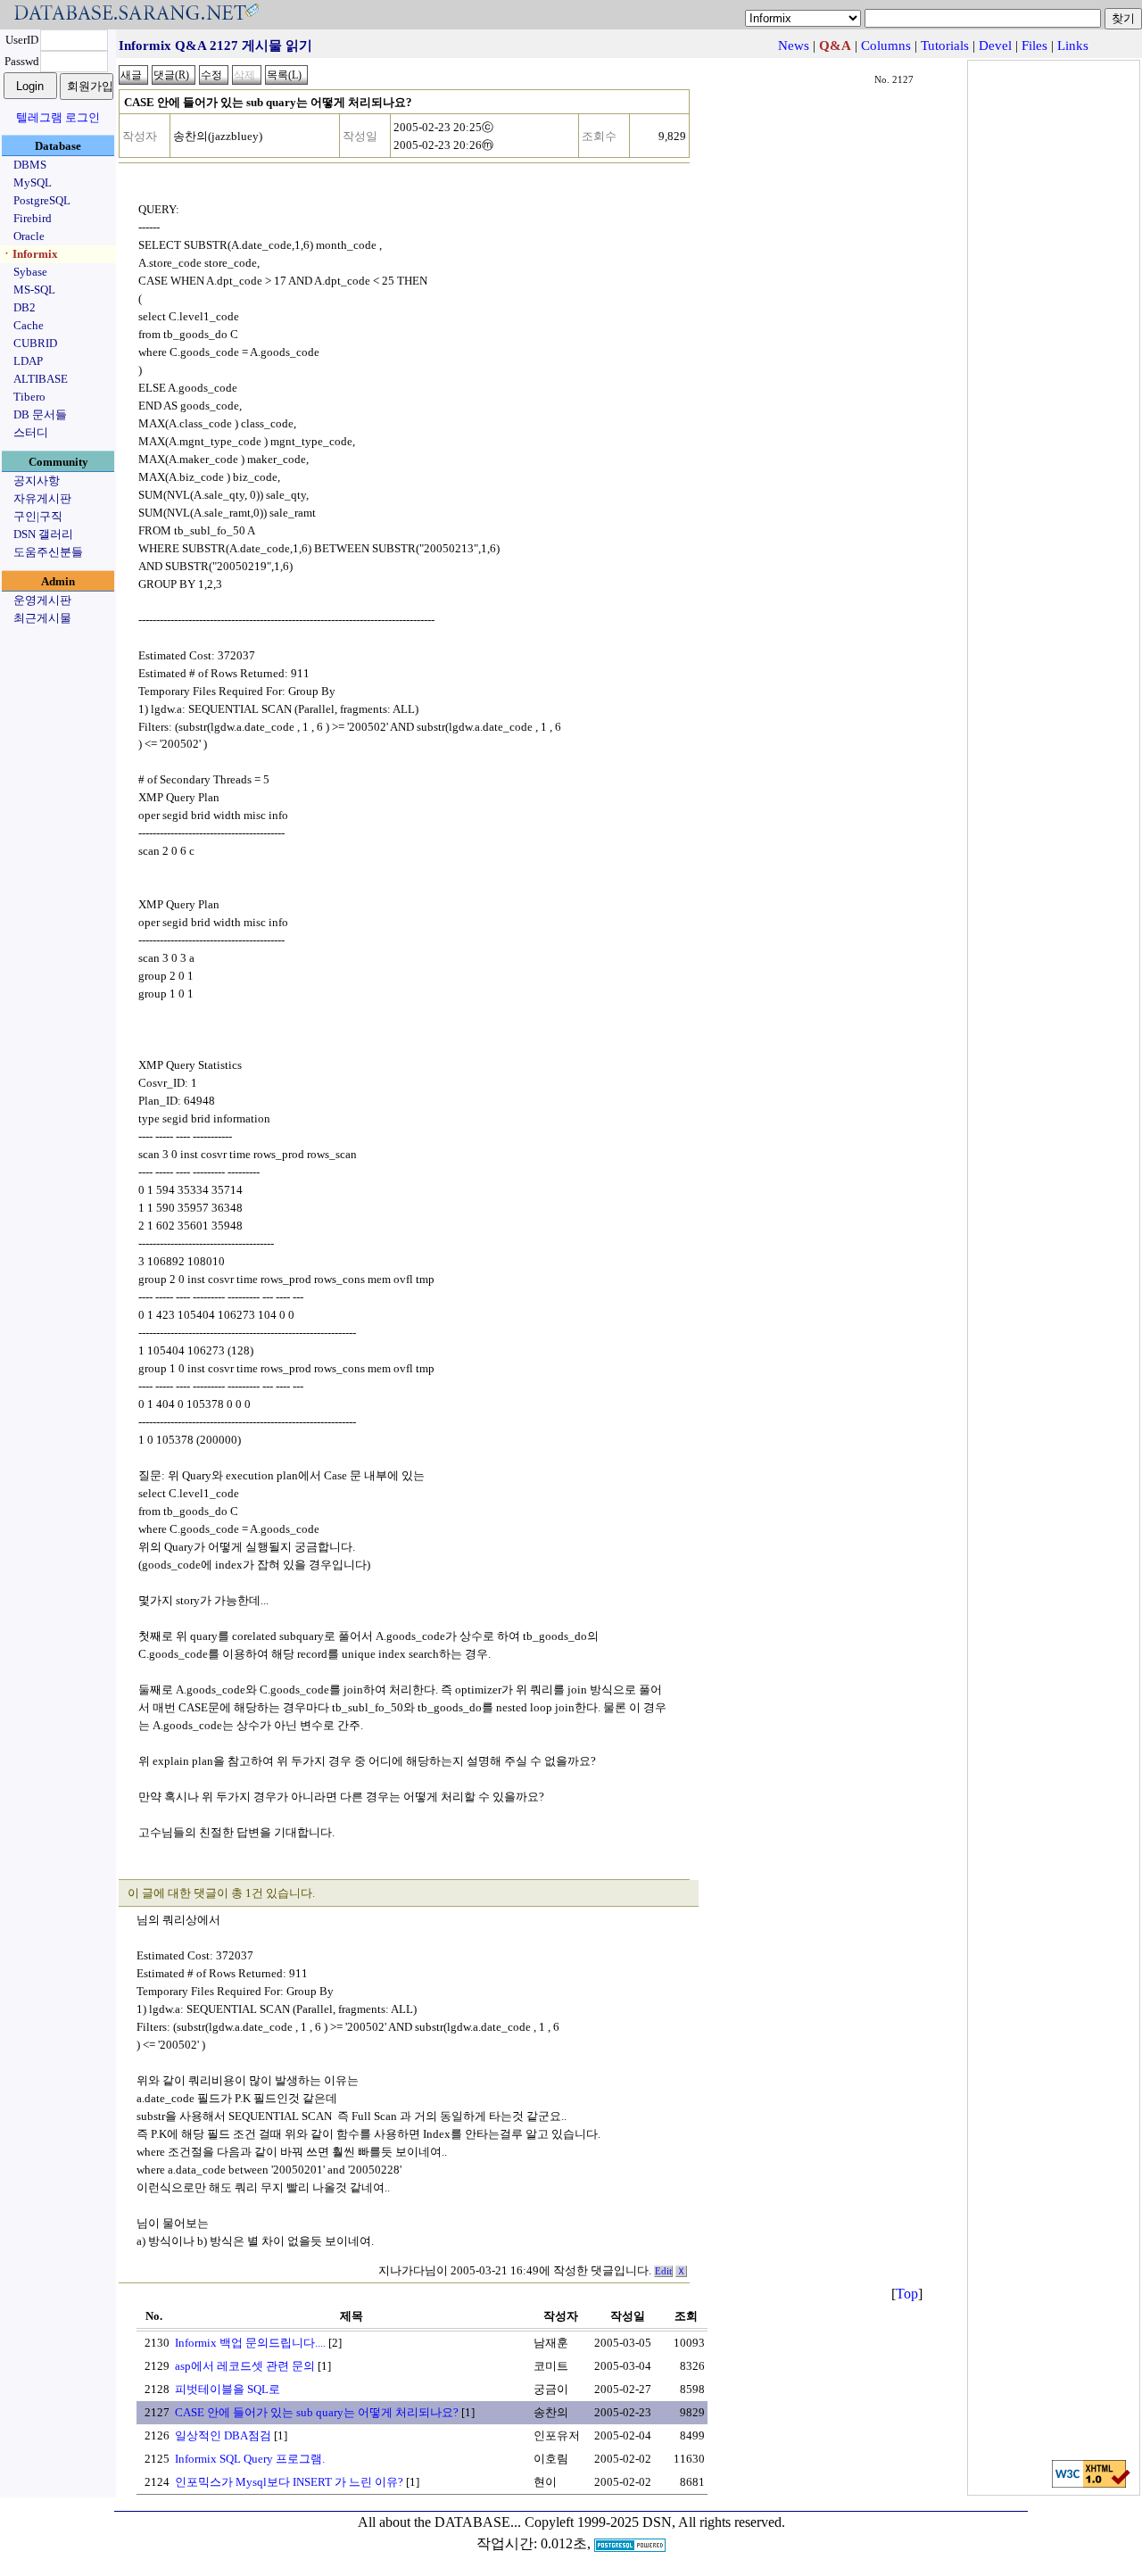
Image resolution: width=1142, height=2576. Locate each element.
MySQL (33, 182)
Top (907, 2294)
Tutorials (945, 46)
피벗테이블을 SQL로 (228, 2389)
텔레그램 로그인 (58, 117)
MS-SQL (34, 290)
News (794, 46)
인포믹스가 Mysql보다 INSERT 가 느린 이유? (289, 2482)
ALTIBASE (41, 379)
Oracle (29, 236)
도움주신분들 (48, 552)
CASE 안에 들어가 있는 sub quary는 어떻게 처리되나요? (317, 2412)
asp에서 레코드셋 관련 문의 (245, 2366)
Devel (995, 46)
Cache (29, 325)
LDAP (28, 361)
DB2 (25, 307)
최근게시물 (42, 618)
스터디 (31, 432)
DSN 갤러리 (43, 534)
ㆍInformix (29, 254)
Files (1034, 46)
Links (1073, 46)
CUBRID (35, 343)
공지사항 (37, 480)
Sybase (30, 272)
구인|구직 (38, 516)
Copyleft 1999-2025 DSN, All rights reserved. (655, 2522)
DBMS (30, 165)
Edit (663, 2271)
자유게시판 (42, 498)
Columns (886, 46)
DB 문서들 (40, 414)
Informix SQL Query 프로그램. (250, 2459)
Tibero (29, 397)
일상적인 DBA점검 (223, 2435)
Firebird (33, 218)
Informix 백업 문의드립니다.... (250, 2343)
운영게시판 (42, 600)
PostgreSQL (42, 200)
